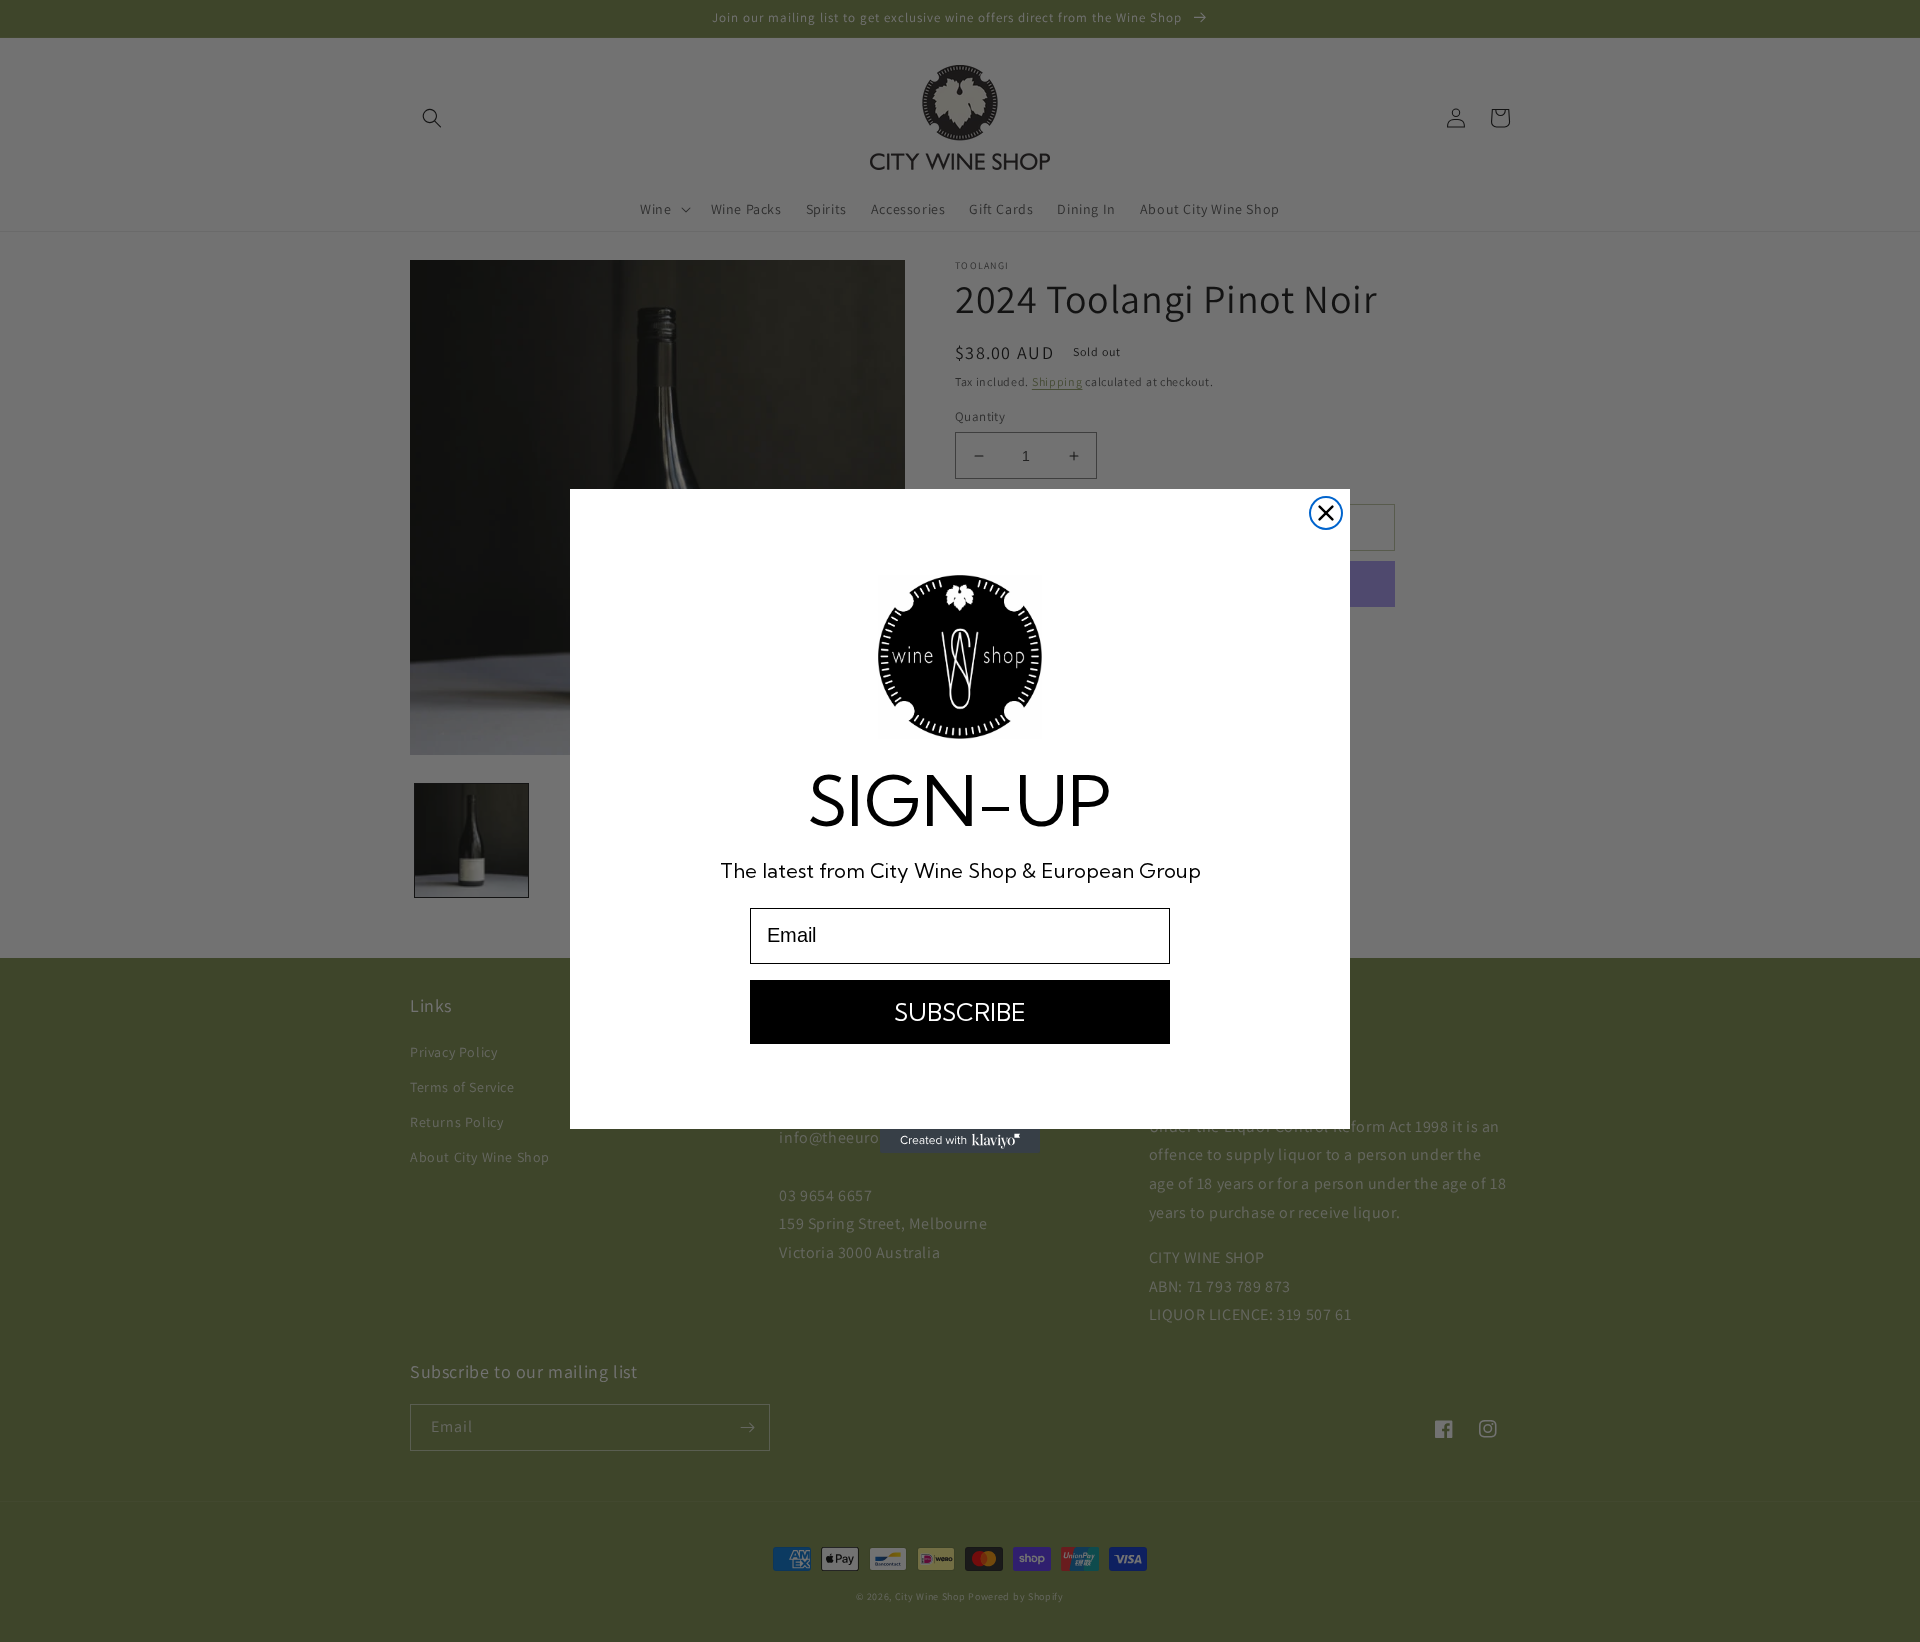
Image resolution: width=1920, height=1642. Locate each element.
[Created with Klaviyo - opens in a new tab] (960, 1141)
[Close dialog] (1326, 513)
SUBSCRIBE (960, 1012)
